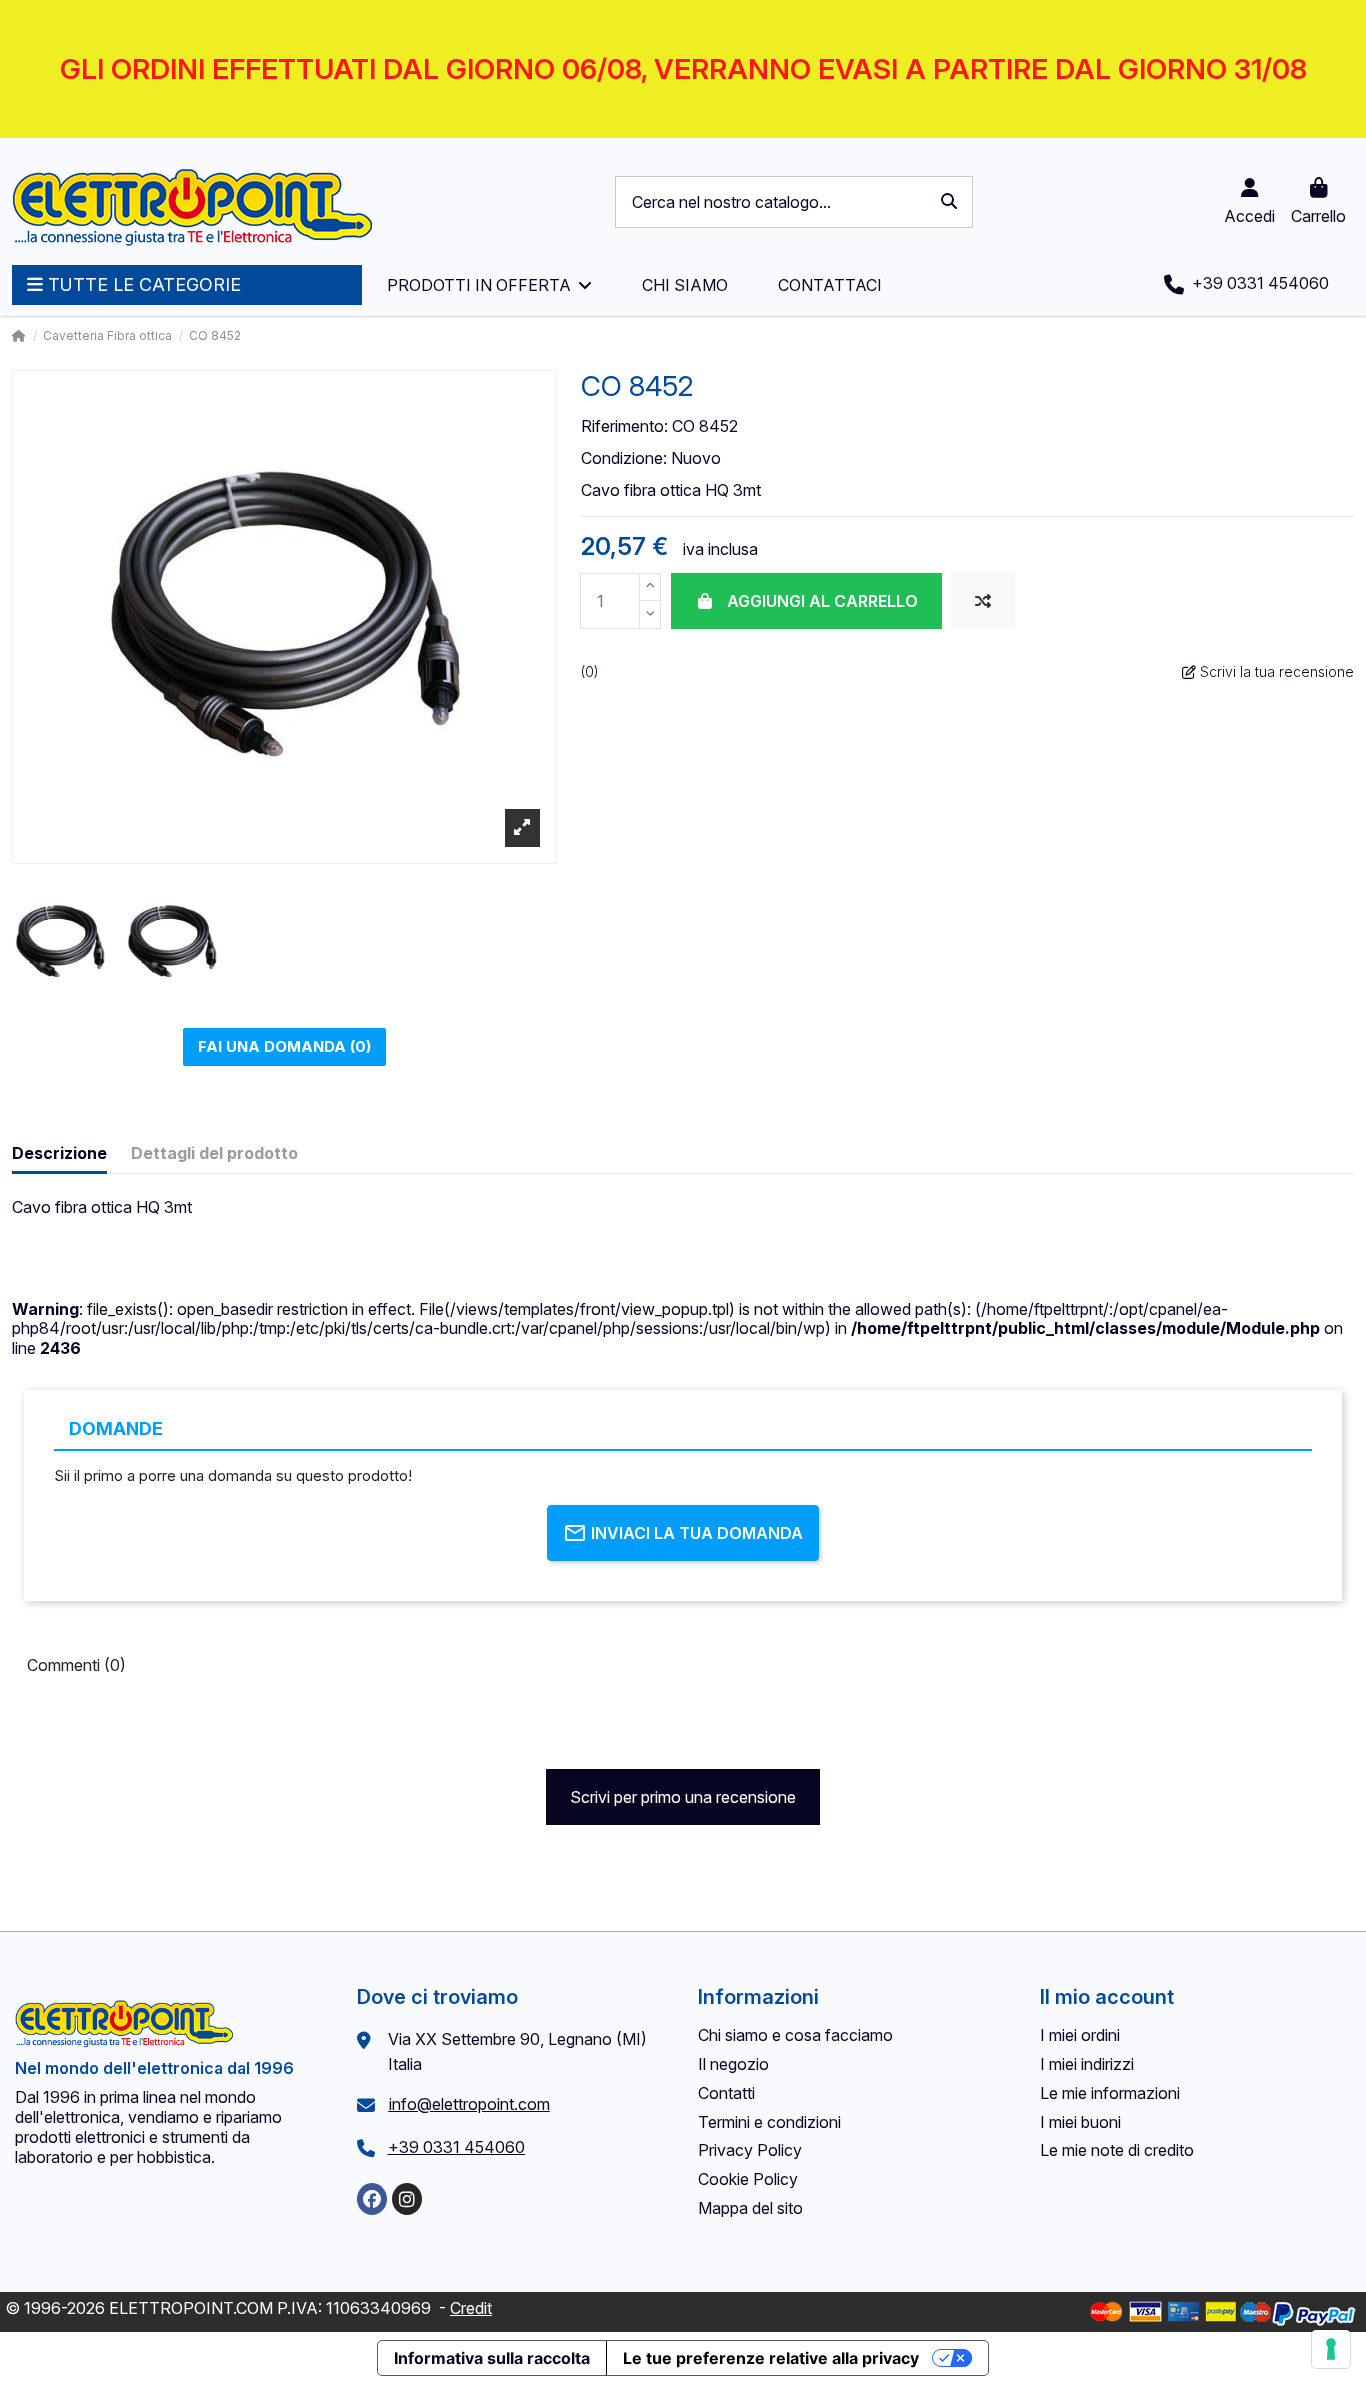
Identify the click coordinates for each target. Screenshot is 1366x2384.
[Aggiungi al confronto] (983, 601)
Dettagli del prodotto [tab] (214, 1153)
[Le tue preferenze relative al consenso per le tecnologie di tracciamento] (1331, 2349)
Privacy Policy (750, 2150)
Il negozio (733, 2064)
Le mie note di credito (1117, 2150)
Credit (471, 2308)
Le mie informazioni (1110, 2093)
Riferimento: (624, 426)
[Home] (19, 335)
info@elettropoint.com (469, 2104)
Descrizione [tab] (59, 1153)
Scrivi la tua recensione (1275, 671)
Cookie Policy (748, 2179)
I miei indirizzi (1087, 2064)
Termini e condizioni (769, 2122)
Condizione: (624, 458)
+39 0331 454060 (456, 2147)
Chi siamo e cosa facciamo (795, 2035)
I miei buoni (1080, 2122)
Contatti (726, 2093)
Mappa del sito (750, 2208)
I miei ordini (1080, 2035)
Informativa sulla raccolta (492, 2358)
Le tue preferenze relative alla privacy (771, 2358)
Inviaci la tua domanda (697, 1533)
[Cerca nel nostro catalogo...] (949, 202)
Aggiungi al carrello (822, 601)
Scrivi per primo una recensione (683, 1797)
